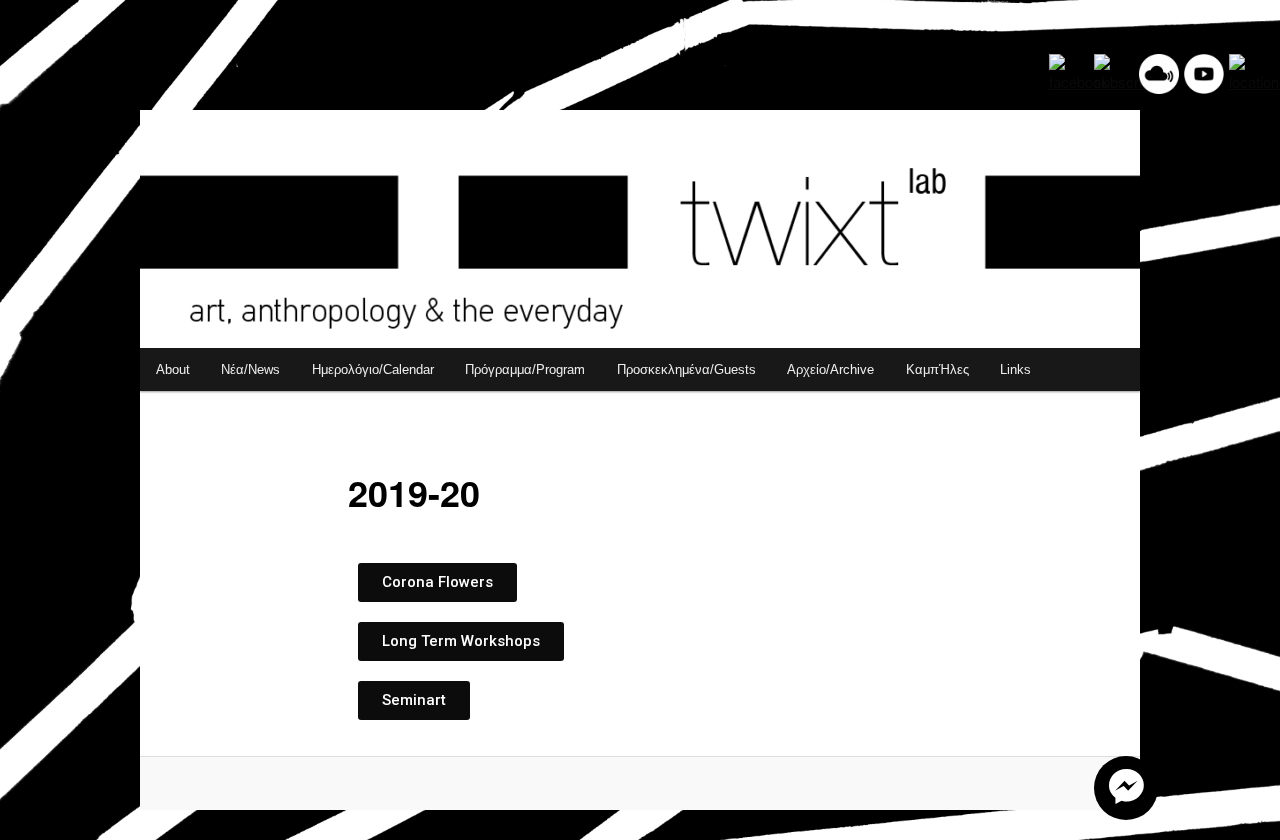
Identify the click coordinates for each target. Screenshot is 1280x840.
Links (1015, 369)
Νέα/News (250, 369)
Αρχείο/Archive (830, 369)
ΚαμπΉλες (937, 369)
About (173, 369)
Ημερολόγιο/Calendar (373, 369)
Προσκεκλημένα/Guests (686, 369)
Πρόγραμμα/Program (525, 369)
